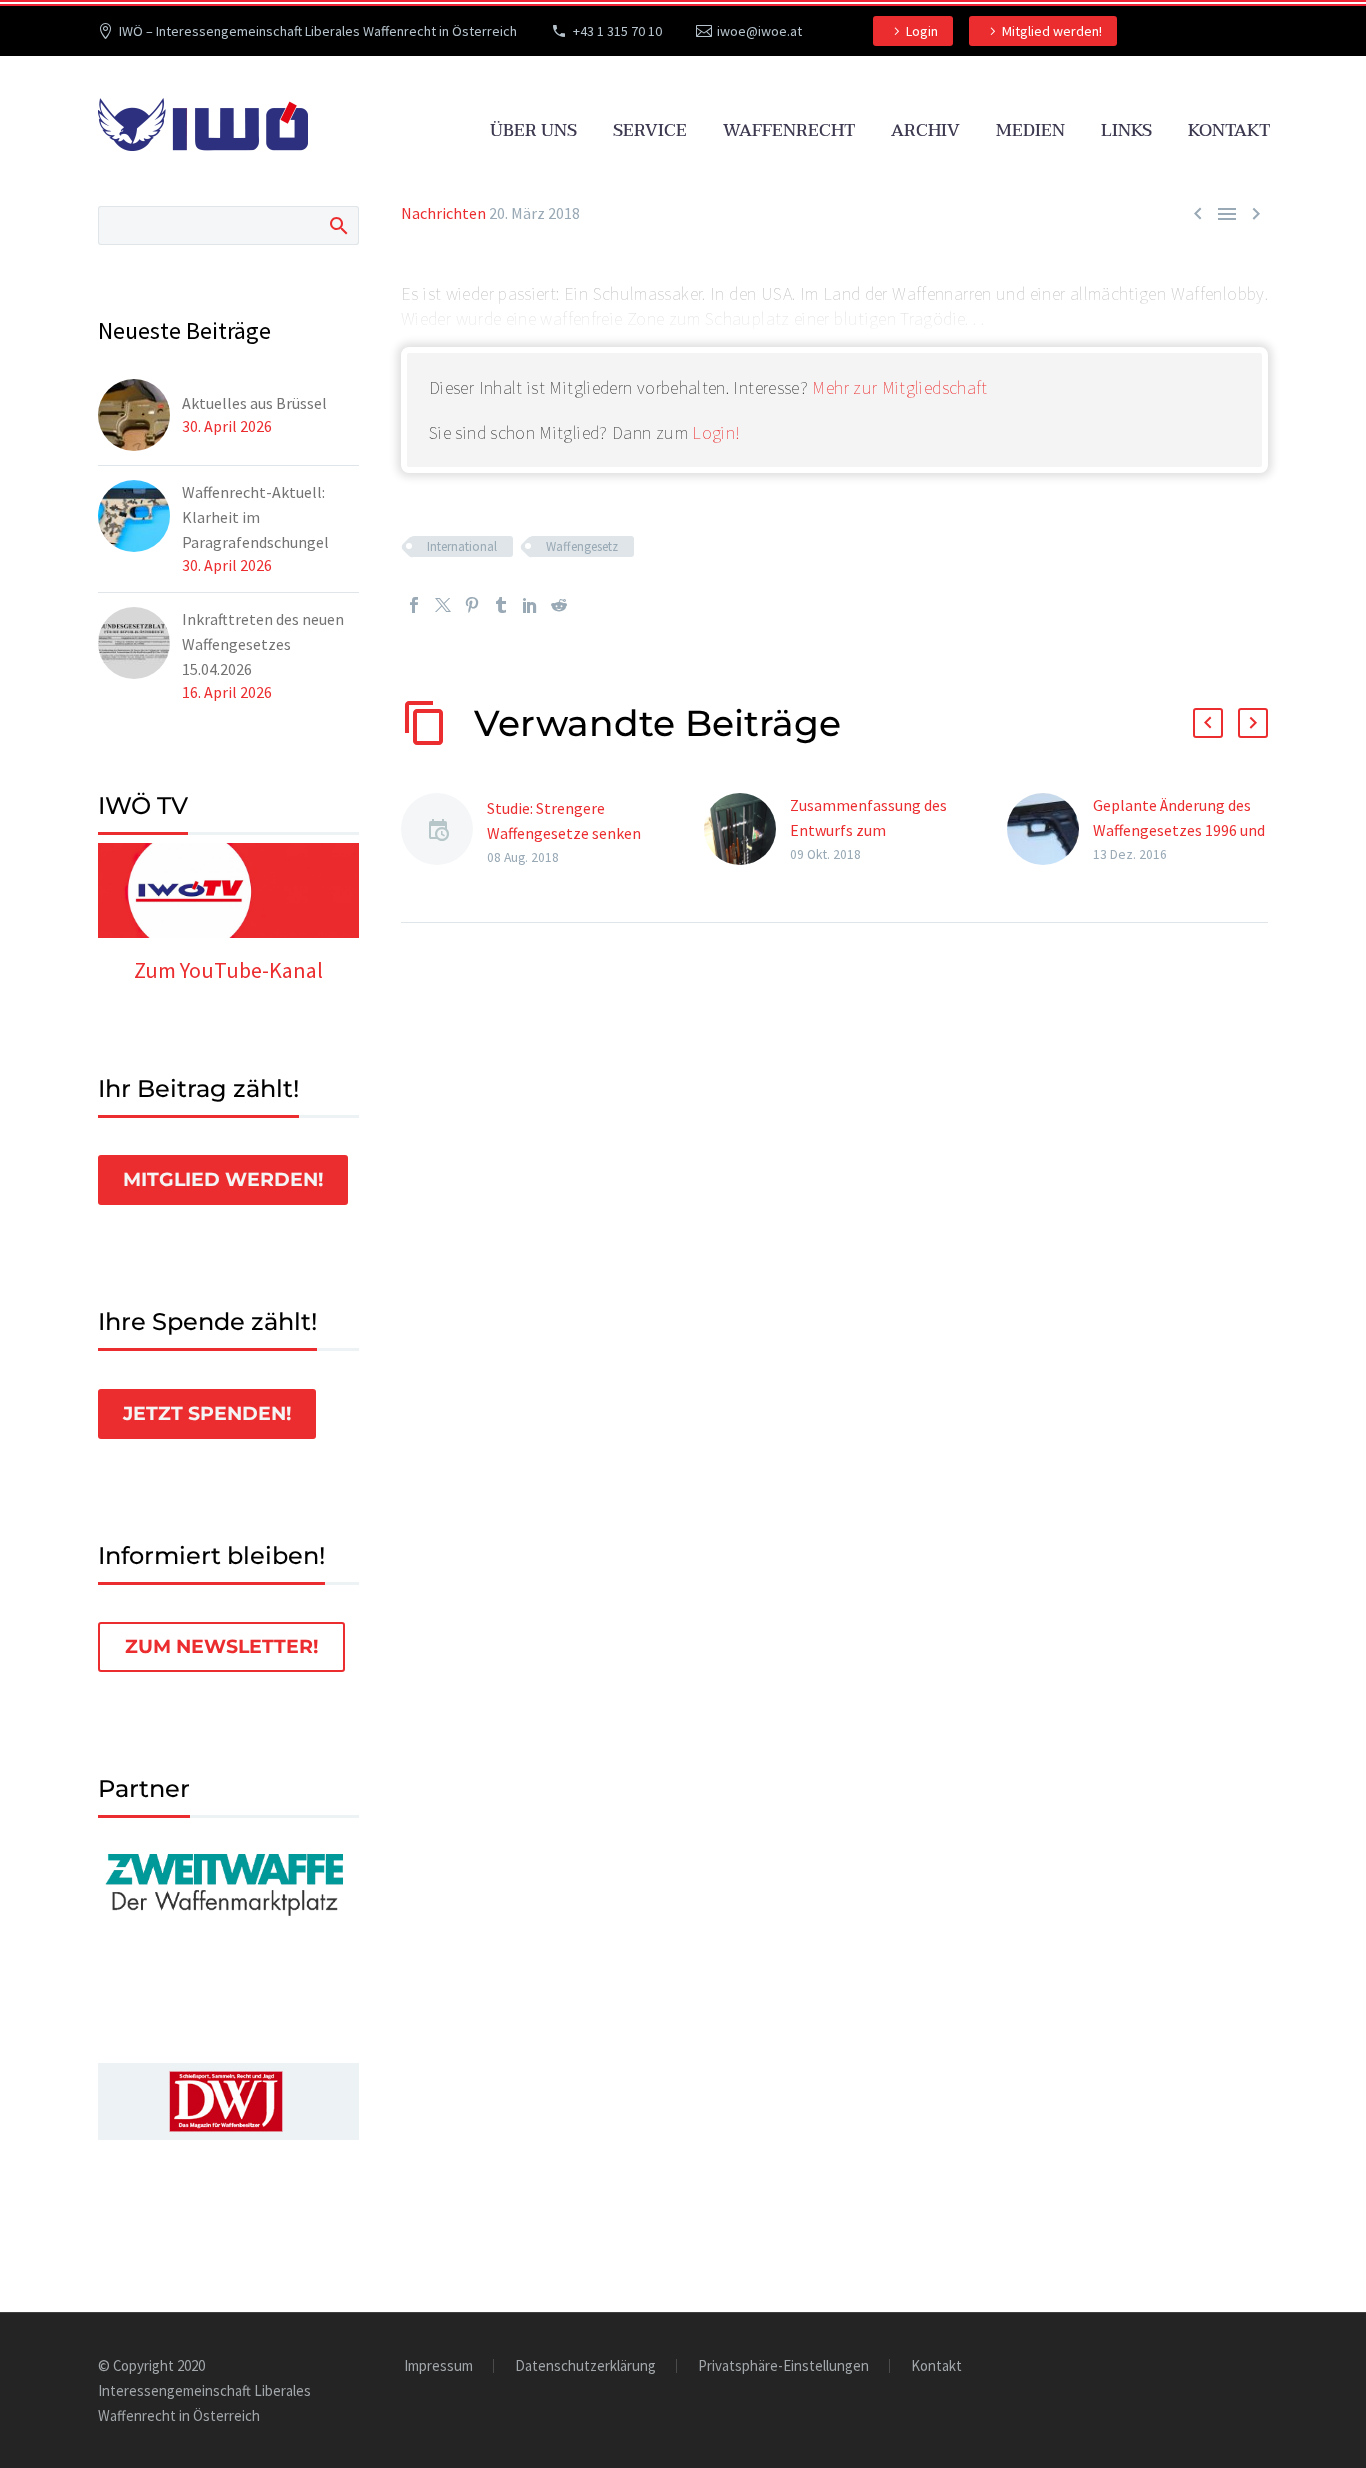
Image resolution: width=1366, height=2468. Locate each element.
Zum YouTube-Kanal (228, 970)
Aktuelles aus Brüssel (254, 403)
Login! (716, 432)
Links (1126, 130)
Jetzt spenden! (207, 1413)
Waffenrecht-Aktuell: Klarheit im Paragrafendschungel (255, 517)
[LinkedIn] (530, 605)
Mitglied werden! (1052, 31)
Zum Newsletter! (221, 1646)
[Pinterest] (472, 605)
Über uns (533, 130)
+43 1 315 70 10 (617, 31)
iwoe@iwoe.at (759, 31)
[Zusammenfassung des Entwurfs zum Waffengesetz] (747, 829)
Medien (1030, 130)
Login (922, 31)
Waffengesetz (582, 546)
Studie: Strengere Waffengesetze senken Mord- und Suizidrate (564, 833)
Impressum (438, 2366)
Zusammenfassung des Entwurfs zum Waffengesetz (868, 830)
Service (650, 130)
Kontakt (1229, 130)
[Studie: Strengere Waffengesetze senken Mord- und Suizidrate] (444, 832)
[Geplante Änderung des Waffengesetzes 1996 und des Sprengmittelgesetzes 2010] (1050, 829)
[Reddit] (559, 605)
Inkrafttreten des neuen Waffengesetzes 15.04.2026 (263, 644)
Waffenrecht (789, 130)
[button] (1208, 723)
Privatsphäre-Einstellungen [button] (783, 2366)
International (462, 546)
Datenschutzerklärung (585, 2366)
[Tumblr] (501, 605)
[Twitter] (443, 605)
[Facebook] (414, 605)
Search (337, 225)
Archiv (925, 130)
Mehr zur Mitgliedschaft (899, 387)
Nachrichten (443, 213)
